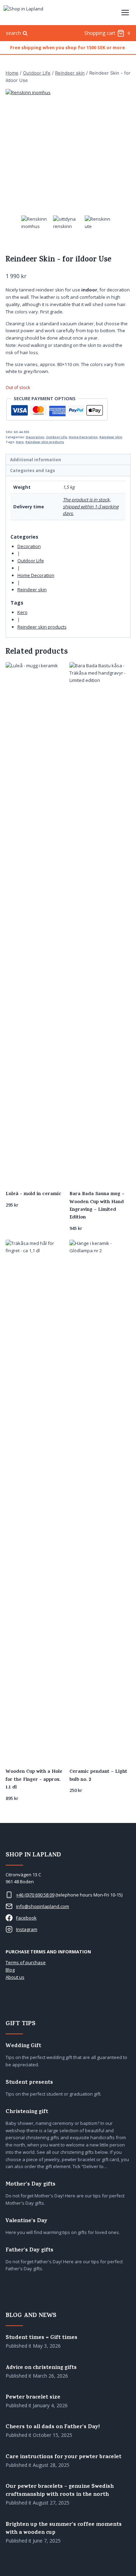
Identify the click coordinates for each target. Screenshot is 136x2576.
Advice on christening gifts (41, 2368)
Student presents (29, 2083)
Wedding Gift (23, 2046)
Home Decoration (83, 437)
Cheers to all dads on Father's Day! (53, 2427)
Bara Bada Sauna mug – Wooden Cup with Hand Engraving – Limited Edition (97, 1206)
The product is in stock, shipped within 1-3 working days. (91, 506)
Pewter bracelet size (33, 2398)
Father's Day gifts (29, 2251)
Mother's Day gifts (31, 2185)
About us (15, 1977)
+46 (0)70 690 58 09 (35, 1895)
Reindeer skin (111, 437)
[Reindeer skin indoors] (68, 151)
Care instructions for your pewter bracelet (63, 2457)
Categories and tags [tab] (33, 470)
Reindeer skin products (45, 442)
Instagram (27, 1929)
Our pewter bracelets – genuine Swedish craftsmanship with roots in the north (60, 2491)
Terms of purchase (26, 1962)
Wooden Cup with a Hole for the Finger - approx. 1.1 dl (34, 1780)
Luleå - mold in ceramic (33, 1194)
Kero (20, 442)
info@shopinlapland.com (43, 1906)
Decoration (35, 437)
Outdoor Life (56, 437)
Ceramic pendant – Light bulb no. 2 (98, 1776)
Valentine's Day (27, 2221)
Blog (10, 1970)
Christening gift (27, 2112)
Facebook (26, 1918)
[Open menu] (125, 12)
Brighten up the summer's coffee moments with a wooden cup (64, 2529)
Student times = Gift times (41, 2338)
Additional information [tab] (36, 459)
